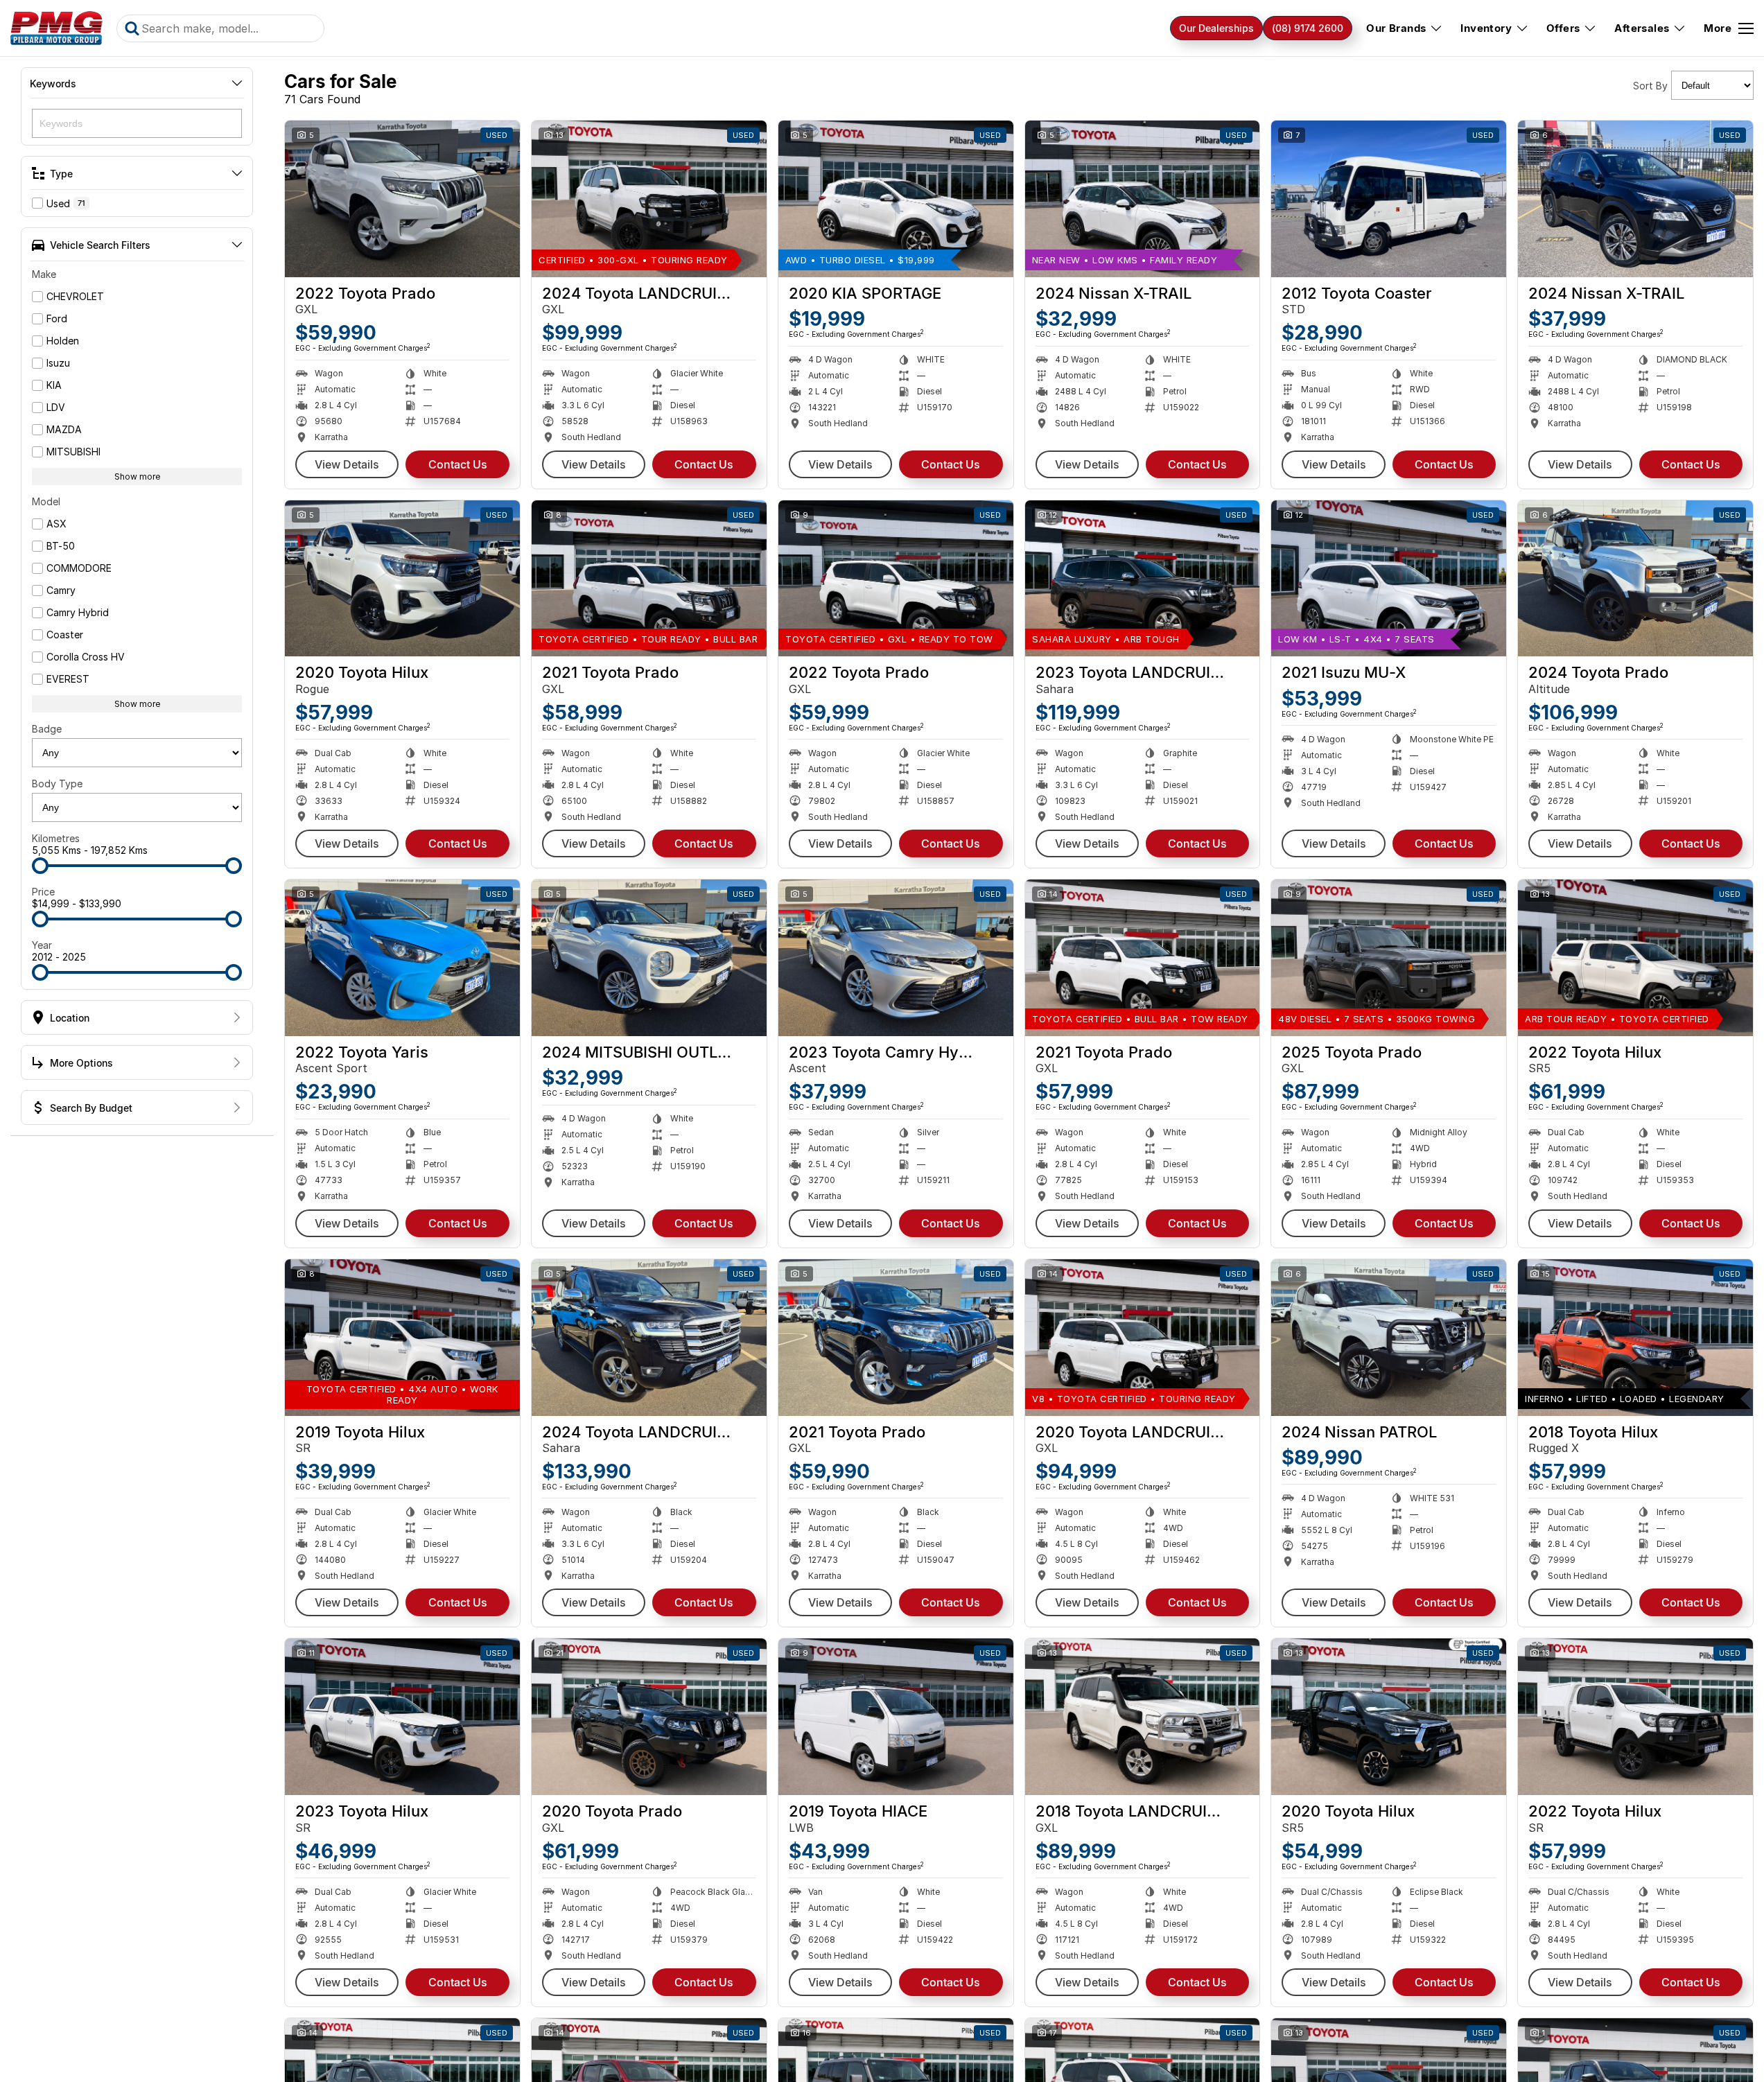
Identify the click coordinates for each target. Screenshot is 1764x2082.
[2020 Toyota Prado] (649, 1717)
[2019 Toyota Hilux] (402, 1338)
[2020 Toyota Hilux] (402, 579)
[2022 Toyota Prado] (402, 199)
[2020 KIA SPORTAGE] (896, 199)
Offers (1563, 28)
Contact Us (458, 464)
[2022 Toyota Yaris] (402, 958)
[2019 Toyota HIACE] (896, 1717)
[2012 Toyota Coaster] (1389, 199)
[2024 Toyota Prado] (1635, 579)
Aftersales (1642, 28)
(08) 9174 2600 (1308, 28)
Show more (137, 476)
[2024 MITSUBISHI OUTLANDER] (649, 958)
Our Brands (1396, 28)
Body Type (57, 784)
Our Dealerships (1216, 28)
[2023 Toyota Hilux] (402, 1717)
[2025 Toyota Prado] (1389, 958)
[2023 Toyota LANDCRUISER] (1143, 579)
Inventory (1486, 28)
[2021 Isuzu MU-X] (1389, 579)
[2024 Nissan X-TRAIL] (1143, 199)
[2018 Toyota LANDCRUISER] (1143, 1717)
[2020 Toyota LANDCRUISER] (1143, 1338)
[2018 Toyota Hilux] (1635, 1338)
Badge (47, 729)
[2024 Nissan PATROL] (1389, 1338)
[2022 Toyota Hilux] (1635, 958)
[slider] (40, 866)
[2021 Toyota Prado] (649, 579)
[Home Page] (56, 28)
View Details (347, 464)
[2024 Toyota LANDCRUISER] (649, 199)
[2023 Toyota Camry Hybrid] (896, 958)
